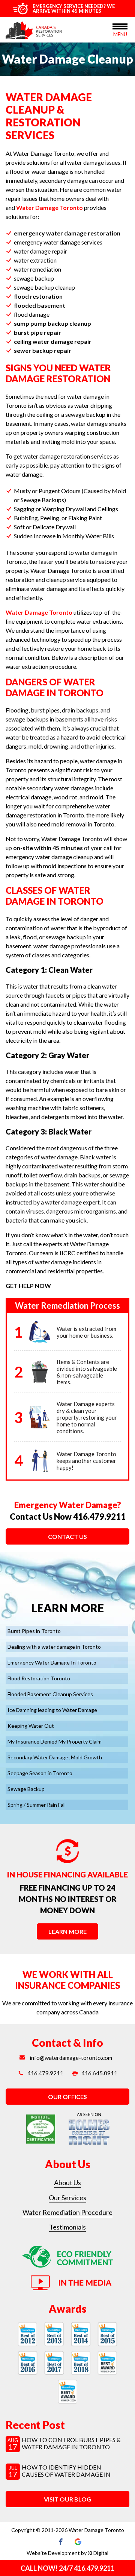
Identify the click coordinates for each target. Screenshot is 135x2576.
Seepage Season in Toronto (40, 1773)
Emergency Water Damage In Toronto (52, 1662)
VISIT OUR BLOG (67, 2499)
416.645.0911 (99, 2073)
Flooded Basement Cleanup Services (50, 1694)
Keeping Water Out (31, 1726)
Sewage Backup (26, 1789)
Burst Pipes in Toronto (34, 1631)
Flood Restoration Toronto (39, 1678)
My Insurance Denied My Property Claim (55, 1741)
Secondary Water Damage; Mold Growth (55, 1757)
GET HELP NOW (28, 1286)
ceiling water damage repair (53, 341)
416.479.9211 (99, 1517)
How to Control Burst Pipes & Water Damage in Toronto (71, 2443)
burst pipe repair (37, 332)
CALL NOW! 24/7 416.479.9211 (67, 2568)
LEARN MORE (67, 1931)
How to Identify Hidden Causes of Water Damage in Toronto (66, 2474)
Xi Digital (98, 2553)
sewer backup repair (43, 350)
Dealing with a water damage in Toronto (54, 1647)
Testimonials (67, 2227)
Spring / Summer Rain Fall (37, 1805)
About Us (67, 2183)
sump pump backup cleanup (52, 323)
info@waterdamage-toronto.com (70, 2058)
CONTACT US (67, 1536)
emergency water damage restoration (67, 233)
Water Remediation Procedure (67, 2212)
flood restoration (38, 296)
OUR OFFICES (67, 2097)
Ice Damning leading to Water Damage (52, 1710)
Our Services (67, 2198)
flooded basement (40, 305)
